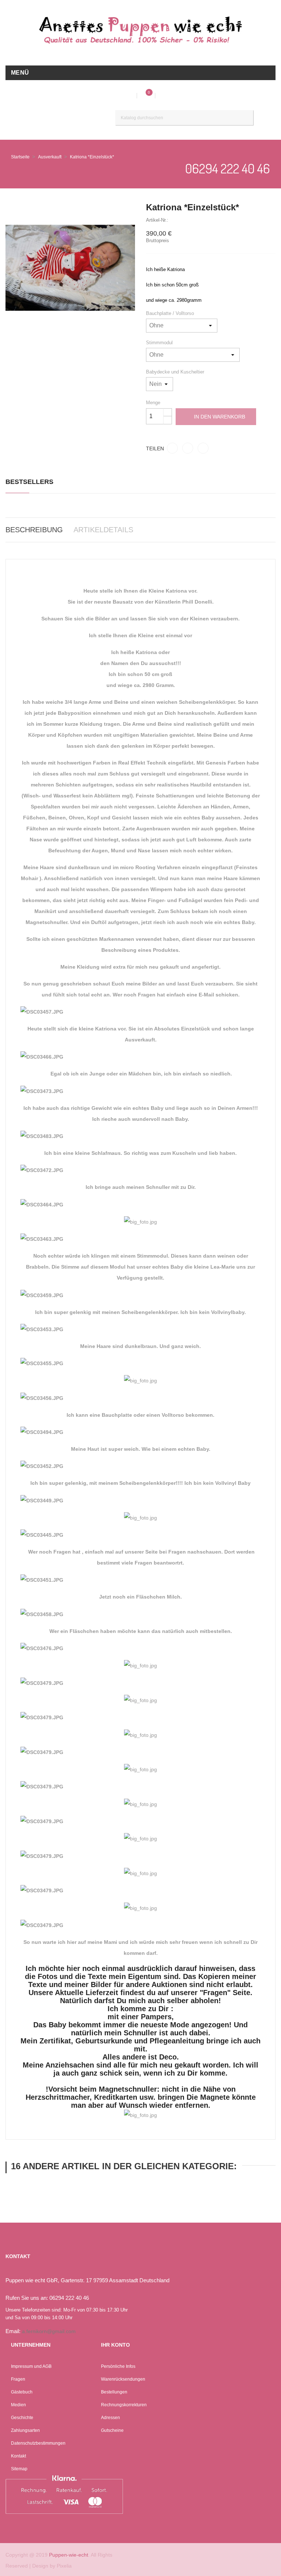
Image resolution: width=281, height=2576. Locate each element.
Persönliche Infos (118, 2366)
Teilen (172, 448)
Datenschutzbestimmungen (38, 2443)
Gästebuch (22, 2392)
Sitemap (19, 2469)
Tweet (188, 448)
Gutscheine (112, 2430)
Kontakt (18, 2456)
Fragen (18, 2379)
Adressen (110, 2418)
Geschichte (22, 2418)
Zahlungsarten (25, 2430)
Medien (18, 2405)
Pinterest (203, 448)
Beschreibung (34, 530)
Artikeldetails (103, 530)
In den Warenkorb (220, 417)
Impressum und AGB (31, 2366)
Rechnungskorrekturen (124, 2405)
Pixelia (64, 2566)
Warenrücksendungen (123, 2379)
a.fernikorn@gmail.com (49, 2331)
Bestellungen (114, 2392)
